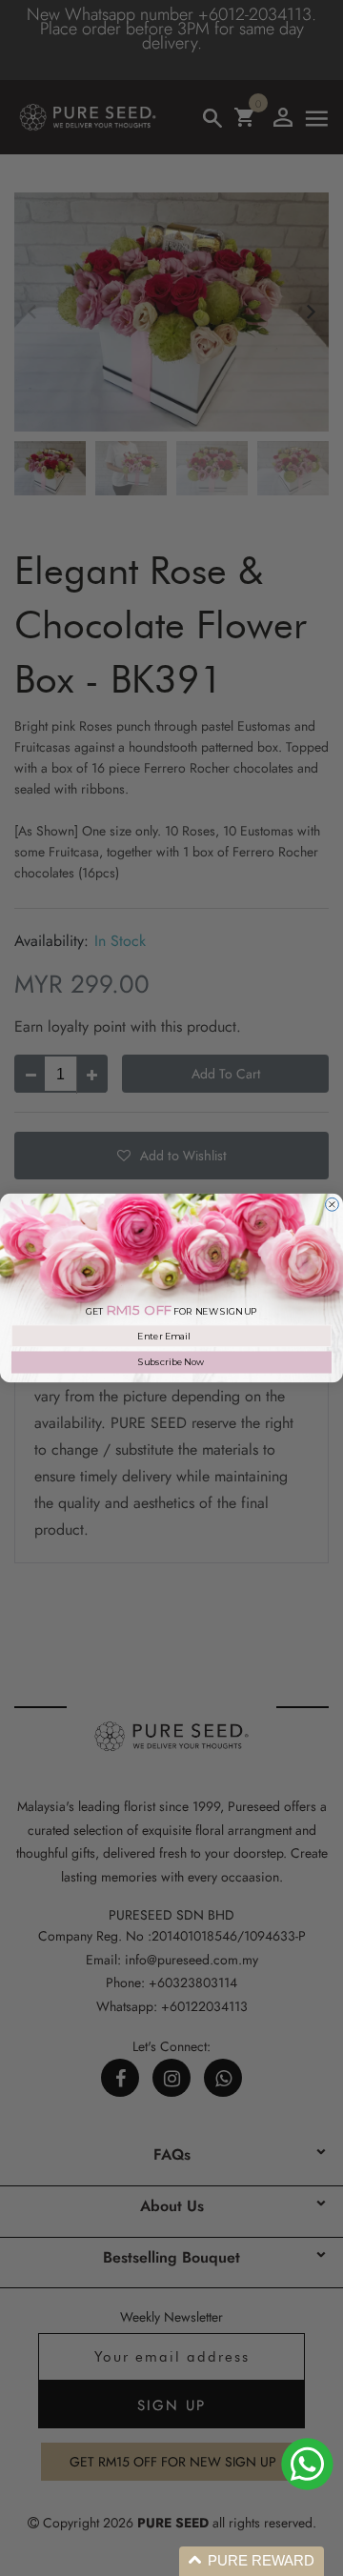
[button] (252, 2561)
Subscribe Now (171, 1362)
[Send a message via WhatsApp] (307, 2464)
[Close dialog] (333, 1204)
